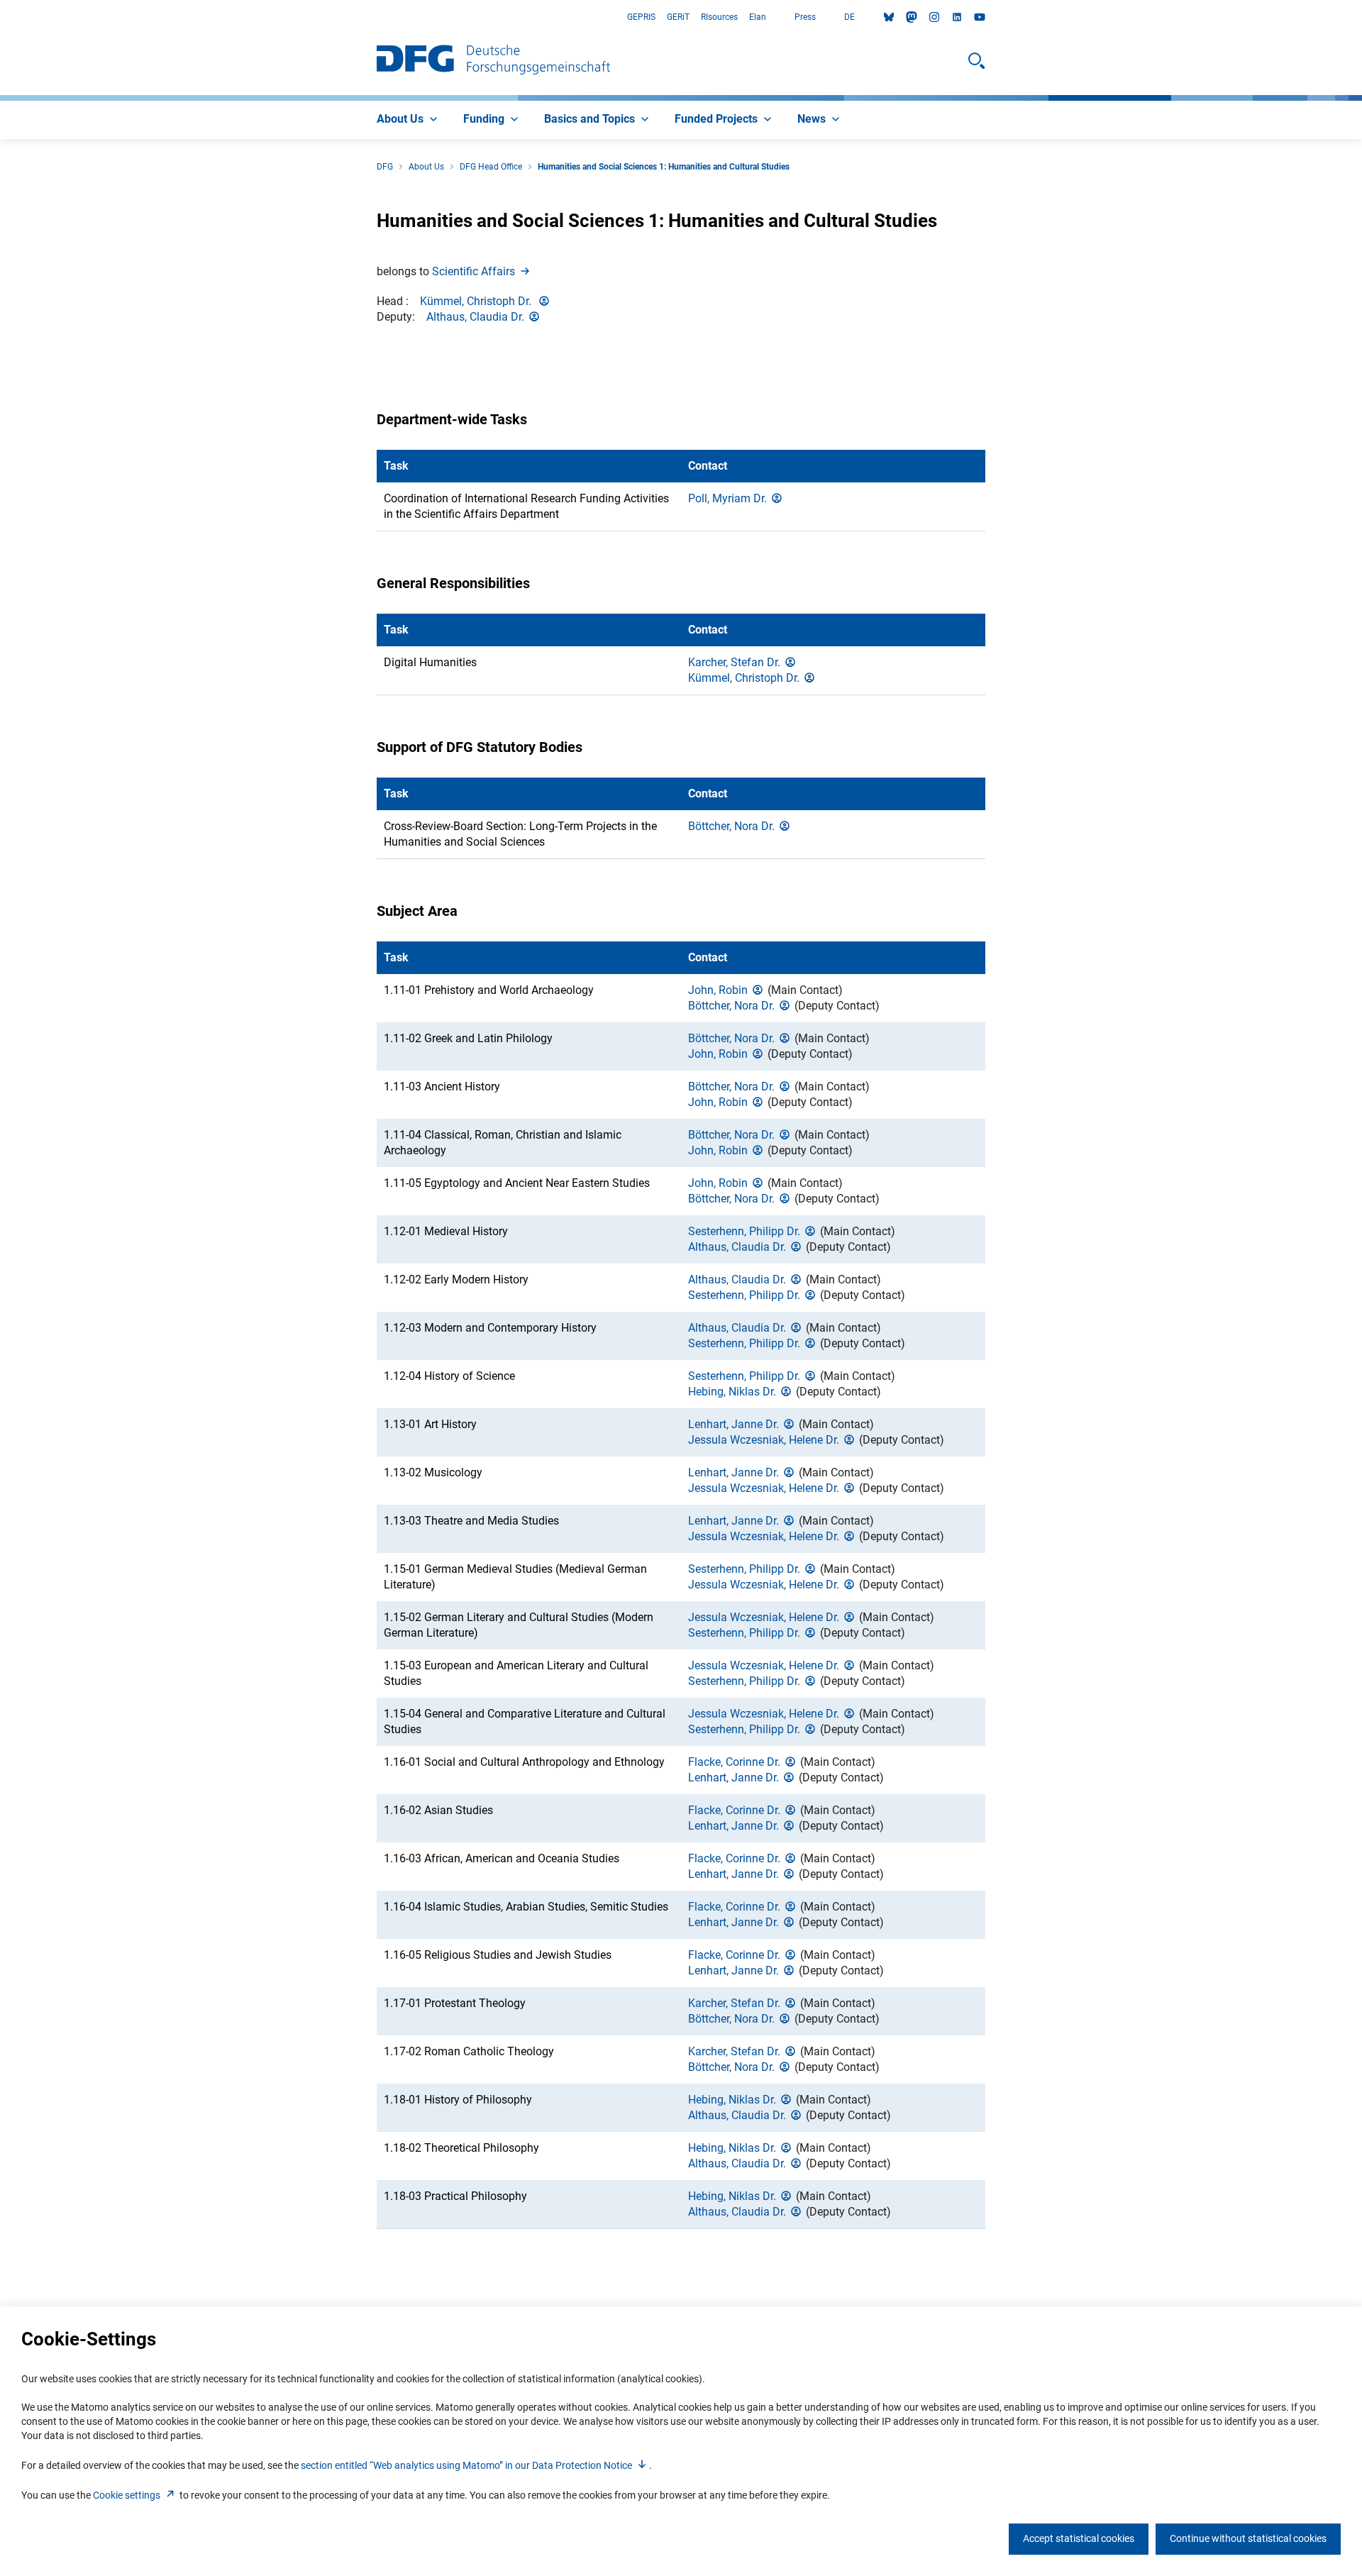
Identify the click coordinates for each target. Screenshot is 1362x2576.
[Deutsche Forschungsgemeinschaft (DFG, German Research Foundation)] (493, 61)
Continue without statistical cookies (1248, 2538)
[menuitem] (409, 120)
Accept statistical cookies (1079, 2538)
